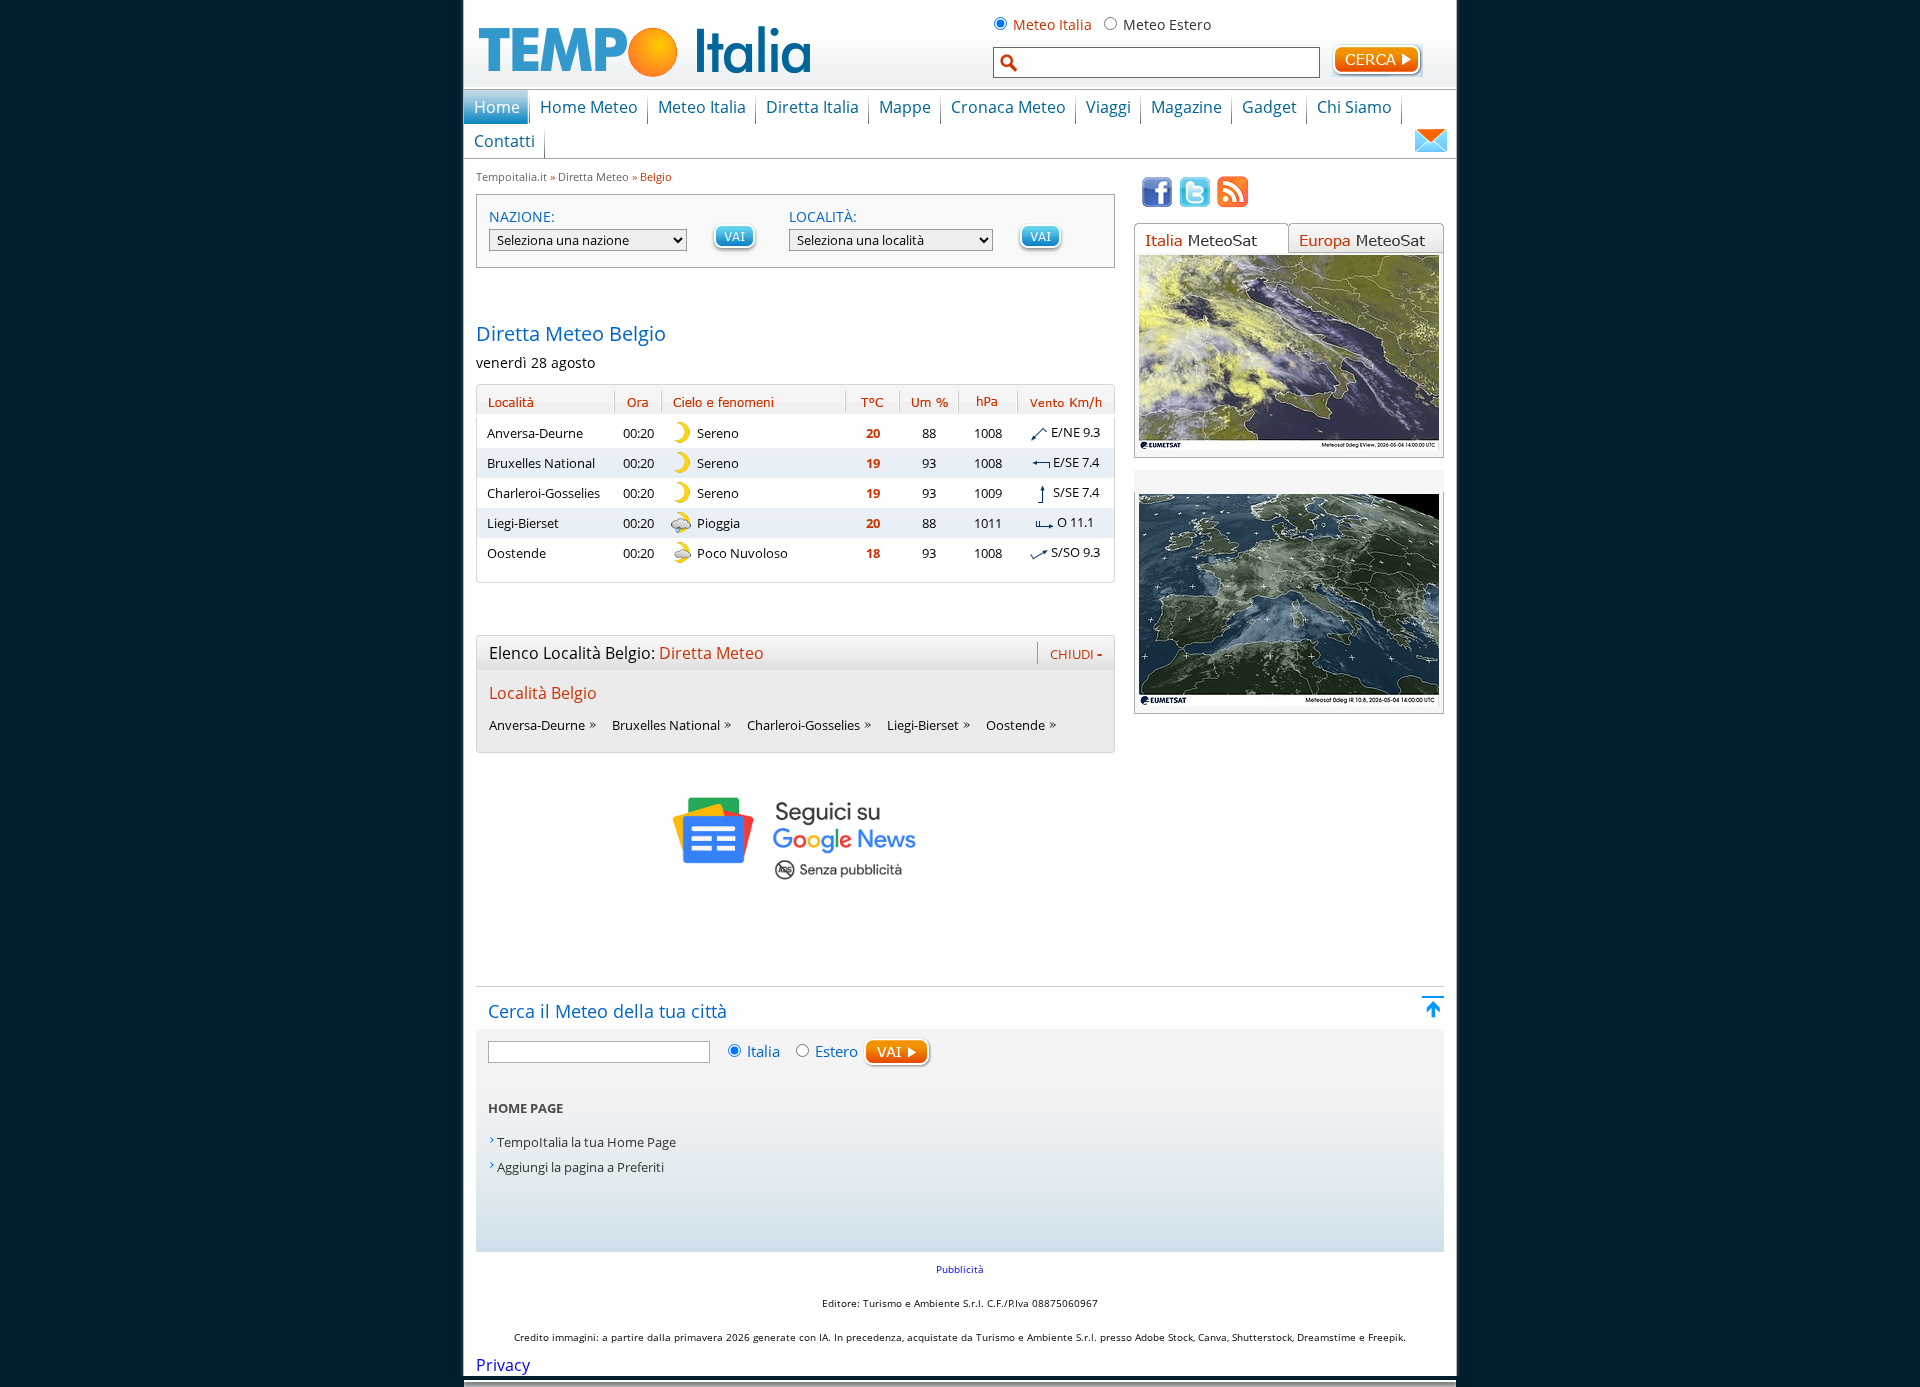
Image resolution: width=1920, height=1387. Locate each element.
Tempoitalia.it (511, 176)
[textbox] (1156, 62)
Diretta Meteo (593, 176)
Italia (765, 1051)
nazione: (522, 216)
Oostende (516, 553)
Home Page (525, 1108)
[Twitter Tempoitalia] (1195, 203)
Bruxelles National (541, 463)
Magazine (1186, 107)
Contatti (504, 141)
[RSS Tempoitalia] (1233, 203)
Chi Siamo (1354, 107)
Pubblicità (960, 1269)
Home (497, 107)
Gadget (1269, 107)
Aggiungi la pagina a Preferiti (580, 1167)
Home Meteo (589, 107)
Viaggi (1108, 107)
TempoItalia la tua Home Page (586, 1142)
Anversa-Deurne (535, 433)
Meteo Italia (1052, 24)
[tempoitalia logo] (644, 83)
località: (823, 216)
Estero (836, 1051)
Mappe (905, 107)
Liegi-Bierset (523, 523)
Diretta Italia (812, 107)
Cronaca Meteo (1008, 107)
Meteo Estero (1167, 24)
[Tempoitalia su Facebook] (1157, 203)
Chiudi (1076, 653)
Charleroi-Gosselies (543, 493)
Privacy (503, 1365)
